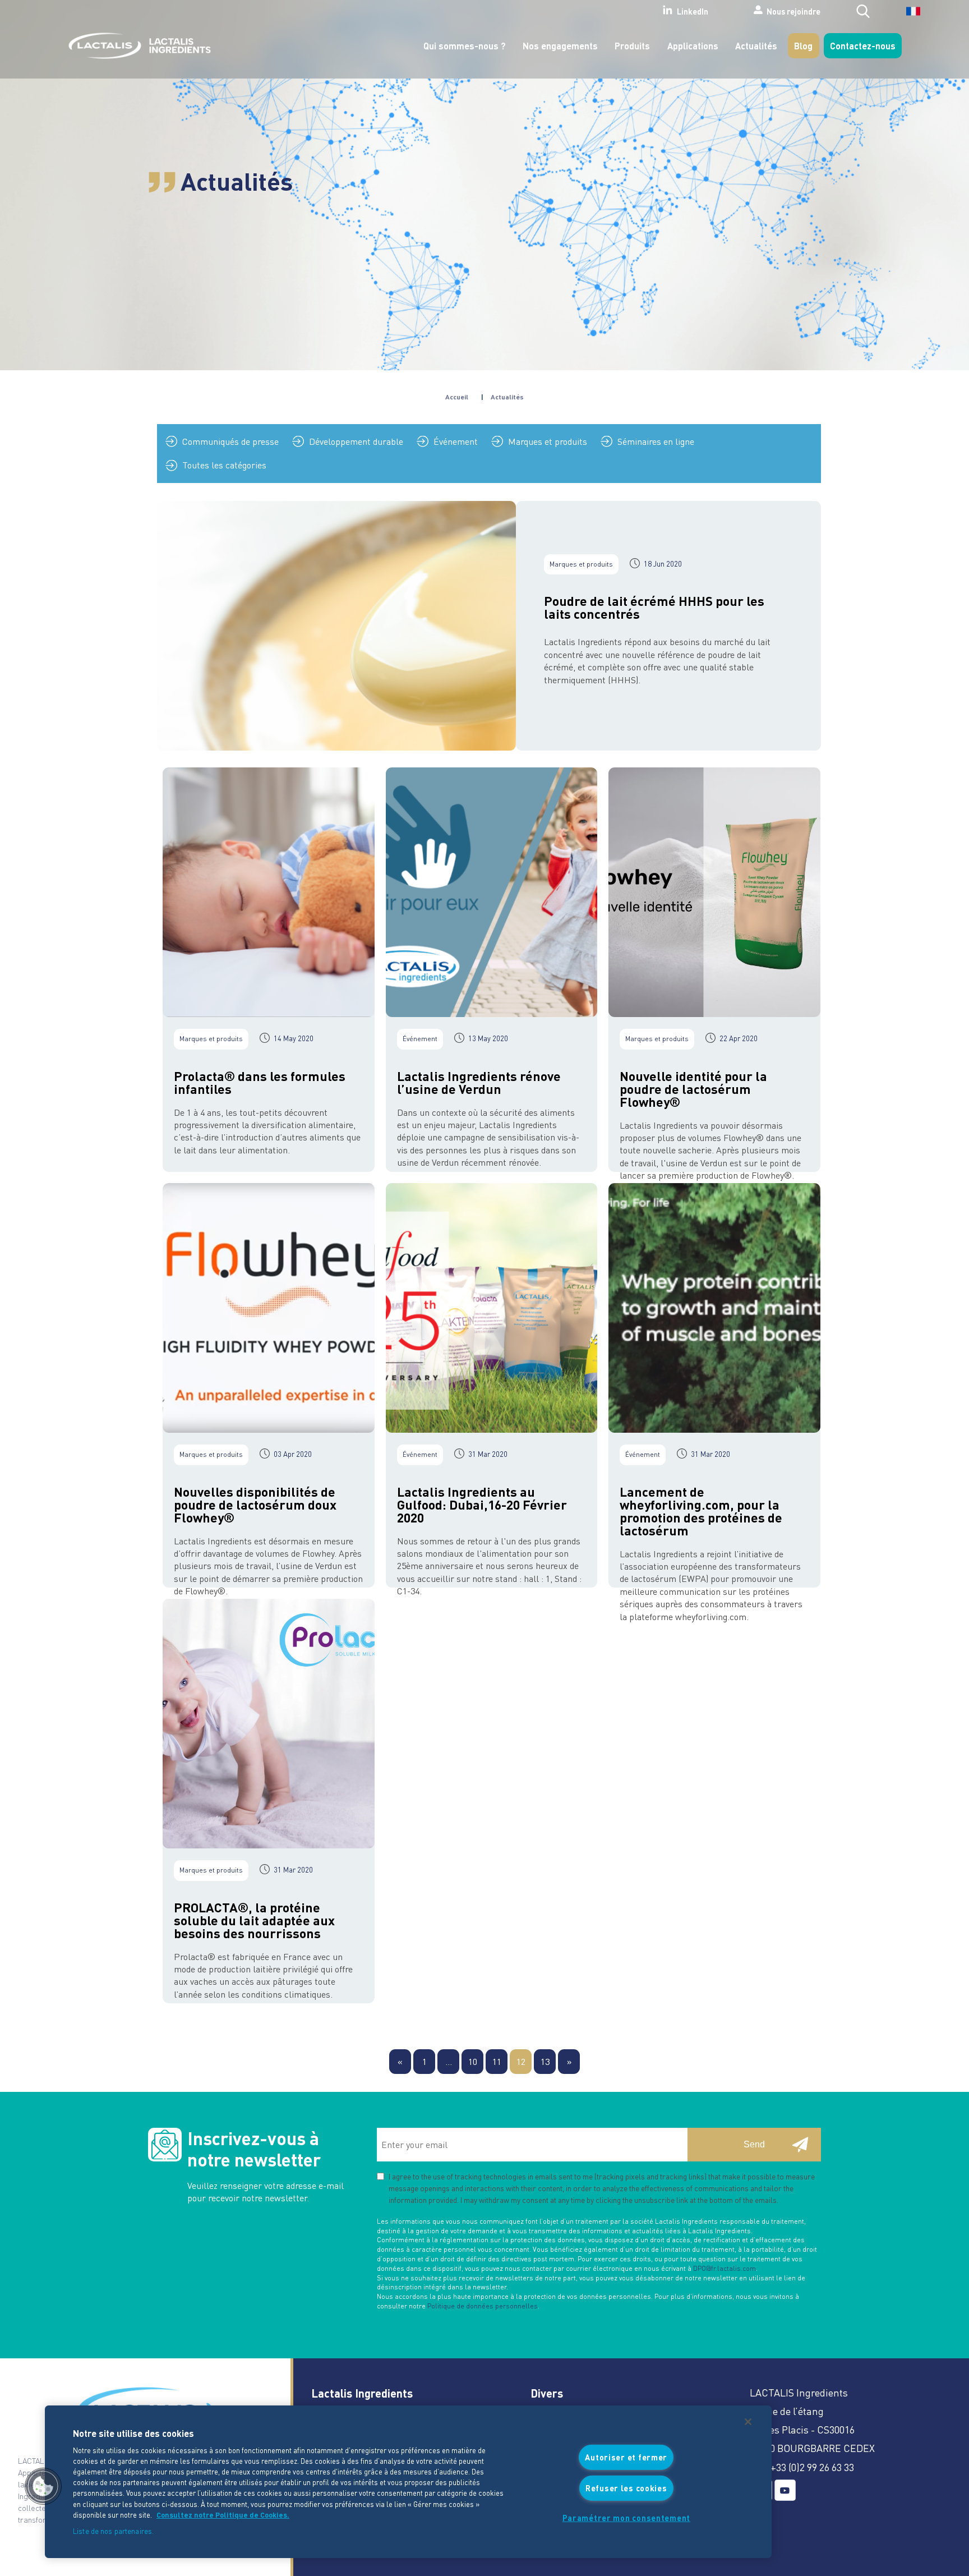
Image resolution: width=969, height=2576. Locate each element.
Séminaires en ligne (656, 441)
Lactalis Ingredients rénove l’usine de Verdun (479, 1082)
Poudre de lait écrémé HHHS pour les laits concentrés (654, 607)
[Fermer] (748, 2422)
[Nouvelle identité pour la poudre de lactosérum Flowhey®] (714, 892)
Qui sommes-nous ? (465, 45)
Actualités (756, 45)
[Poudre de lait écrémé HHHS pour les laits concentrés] (336, 626)
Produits (632, 45)
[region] (408, 2482)
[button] (43, 2486)
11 (497, 2061)
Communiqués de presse (230, 441)
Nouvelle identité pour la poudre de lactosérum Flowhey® (693, 1089)
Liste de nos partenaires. (113, 2531)
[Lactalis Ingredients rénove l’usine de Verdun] (492, 892)
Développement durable (356, 441)
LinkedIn (693, 11)
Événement (456, 441)
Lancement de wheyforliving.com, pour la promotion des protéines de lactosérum (701, 1511)
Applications (693, 45)
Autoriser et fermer (626, 2457)
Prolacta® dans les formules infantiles (260, 1082)
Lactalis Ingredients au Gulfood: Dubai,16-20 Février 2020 (482, 1504)
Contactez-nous (863, 45)
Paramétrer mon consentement (626, 2518)
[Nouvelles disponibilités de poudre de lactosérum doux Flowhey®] (269, 1308)
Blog (803, 45)
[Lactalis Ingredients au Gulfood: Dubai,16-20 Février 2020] (492, 1308)
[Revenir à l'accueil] (137, 46)
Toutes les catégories (224, 465)
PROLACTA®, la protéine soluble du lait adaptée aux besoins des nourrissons (254, 1920)
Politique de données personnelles (483, 2306)
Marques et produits (548, 441)
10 (473, 2061)
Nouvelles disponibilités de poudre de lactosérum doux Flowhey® (255, 1504)
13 (545, 2061)
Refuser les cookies (626, 2487)
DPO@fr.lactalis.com (725, 2268)
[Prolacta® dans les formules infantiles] (269, 892)
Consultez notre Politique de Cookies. (223, 2515)
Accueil (457, 397)
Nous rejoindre (793, 11)
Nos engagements (560, 45)
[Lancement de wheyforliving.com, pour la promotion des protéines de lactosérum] (714, 1308)
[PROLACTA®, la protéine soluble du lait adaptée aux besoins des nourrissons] (269, 1724)
